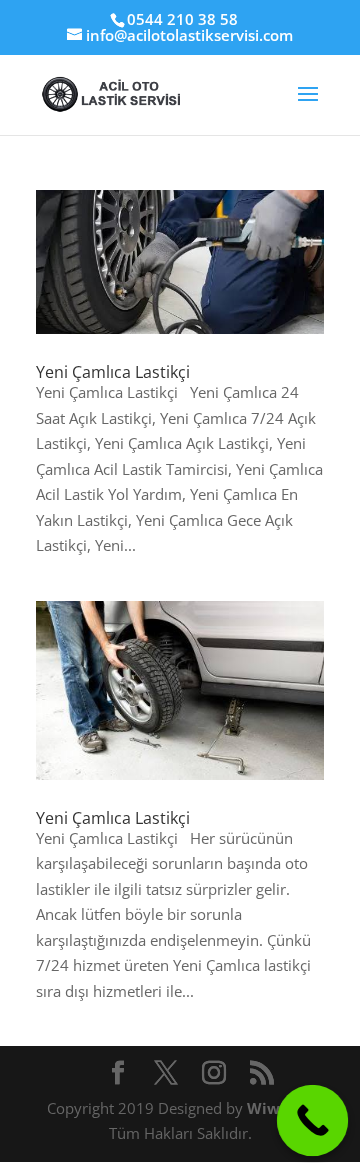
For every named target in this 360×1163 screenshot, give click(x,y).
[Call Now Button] (313, 1121)
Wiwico (276, 1108)
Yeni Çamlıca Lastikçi (113, 372)
